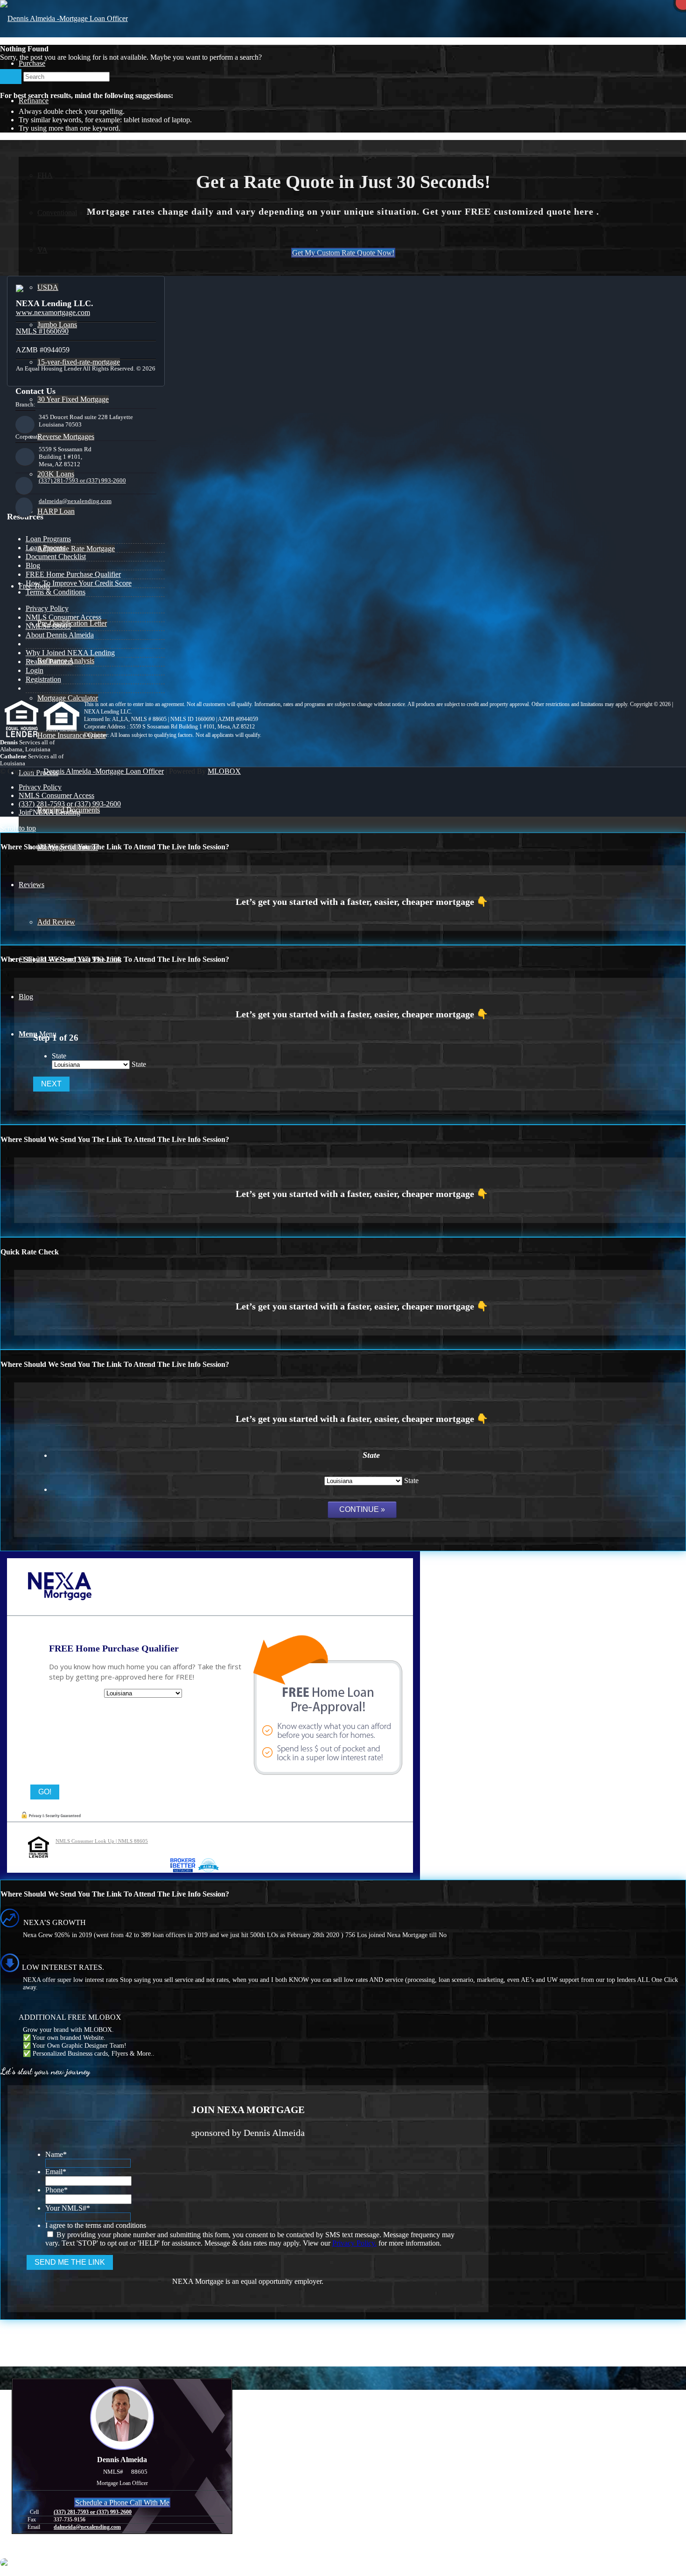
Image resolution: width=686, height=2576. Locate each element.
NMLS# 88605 (48, 626)
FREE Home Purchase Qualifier (73, 574)
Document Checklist (56, 556)
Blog (33, 565)
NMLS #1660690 (42, 331)
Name (56, 2154)
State (59, 1056)
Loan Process (45, 548)
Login (35, 670)
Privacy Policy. (354, 2243)
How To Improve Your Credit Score (79, 583)
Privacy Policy (47, 608)
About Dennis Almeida (60, 635)
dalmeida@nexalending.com (75, 501)
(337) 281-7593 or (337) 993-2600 (82, 480)
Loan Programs (48, 539)
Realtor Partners (49, 661)
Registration (43, 679)
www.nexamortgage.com (53, 312)
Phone (56, 2190)
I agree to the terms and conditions (96, 2225)
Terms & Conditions (56, 592)
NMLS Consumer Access (63, 617)
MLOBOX (224, 771)
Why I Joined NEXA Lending (70, 653)
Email (56, 2172)
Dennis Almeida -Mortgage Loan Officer (104, 771)
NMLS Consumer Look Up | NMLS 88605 (102, 1841)
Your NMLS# (68, 2208)
